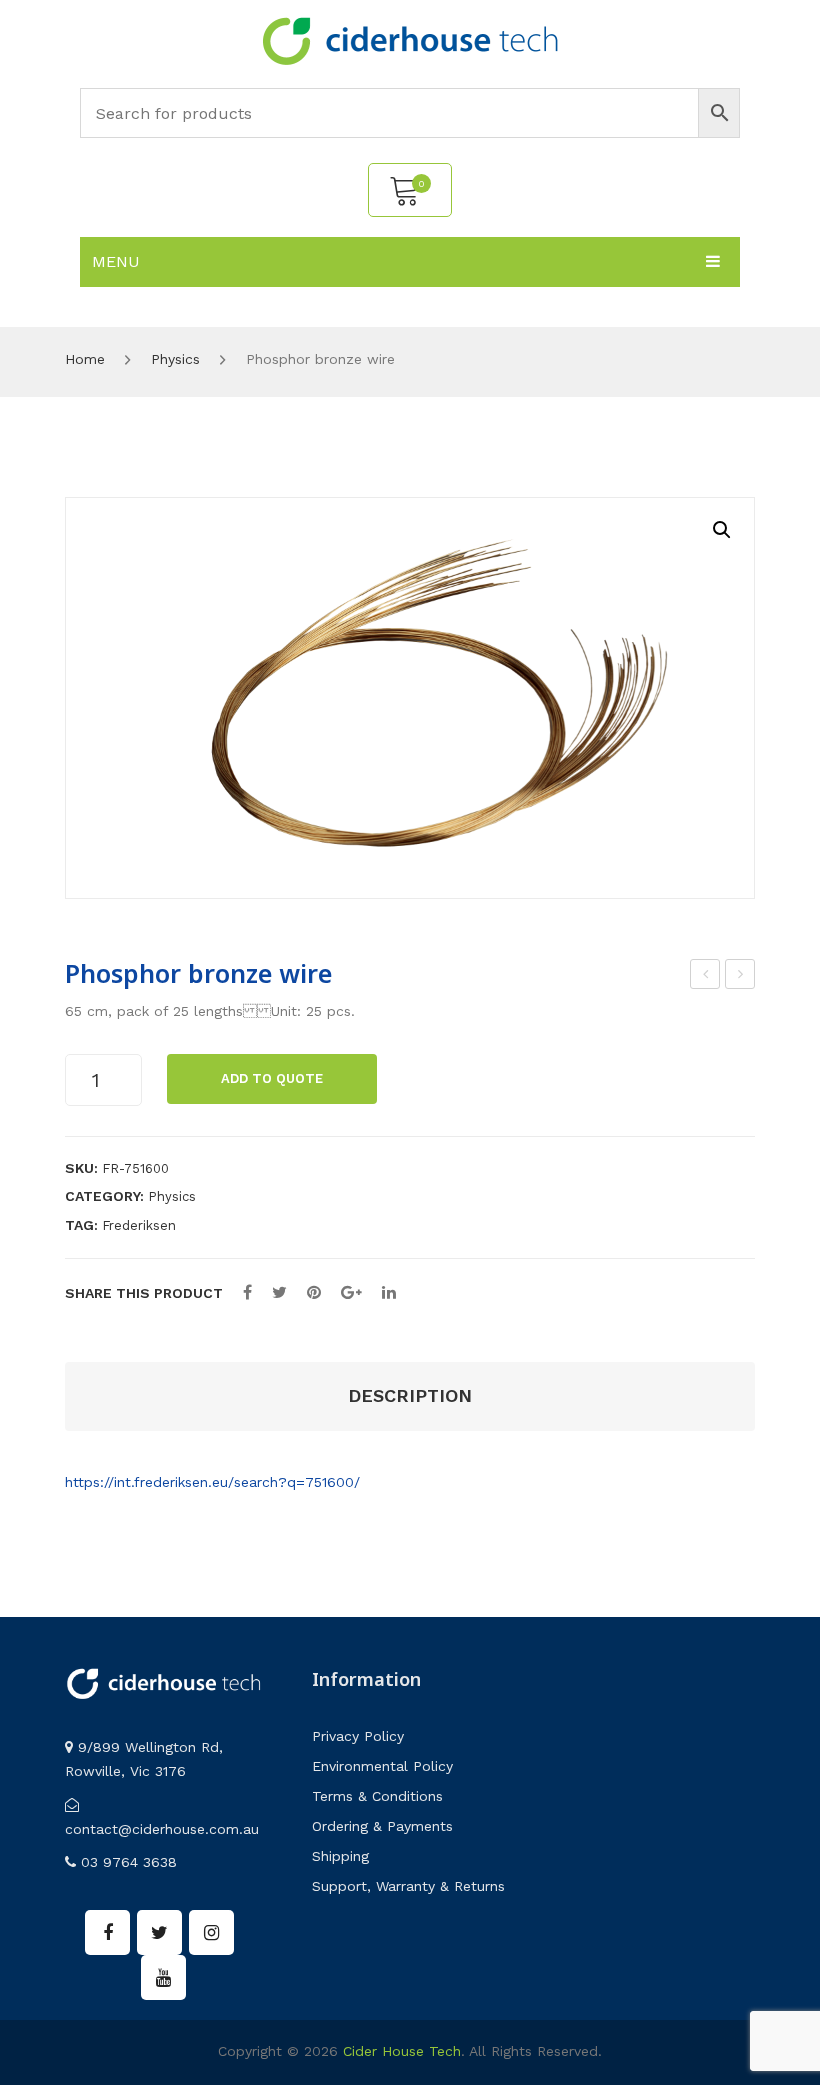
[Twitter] (279, 1292)
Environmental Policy (382, 1766)
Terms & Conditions (377, 1796)
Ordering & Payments (382, 1826)
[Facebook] (247, 1292)
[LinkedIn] (389, 1292)
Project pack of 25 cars (705, 977)
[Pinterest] (314, 1292)
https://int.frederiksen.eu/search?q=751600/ (212, 1482)
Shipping (340, 1856)
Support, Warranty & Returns (408, 1886)
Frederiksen (139, 1225)
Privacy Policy (358, 1736)
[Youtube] (163, 1977)
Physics (175, 359)
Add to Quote (272, 1078)
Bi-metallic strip (740, 977)
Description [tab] (410, 1395)
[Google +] (351, 1292)
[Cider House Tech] (410, 40)
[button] (722, 530)
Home (85, 359)
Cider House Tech (402, 2051)
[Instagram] (211, 1932)
